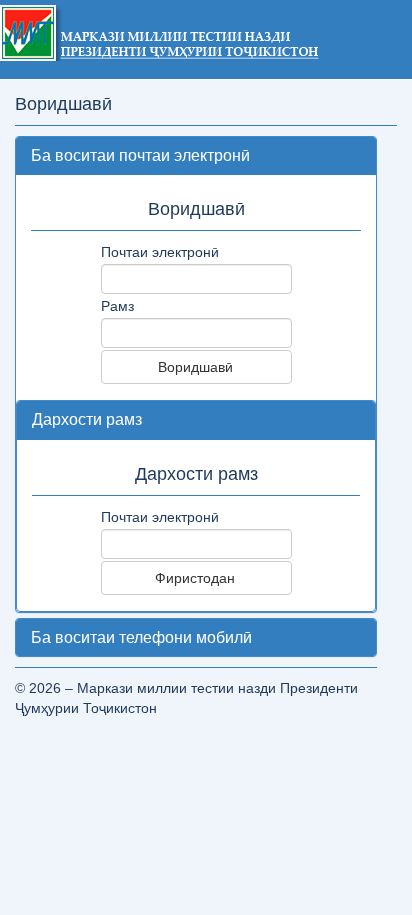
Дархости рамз (87, 419)
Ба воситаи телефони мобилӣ (141, 637)
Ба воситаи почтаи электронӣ (140, 155)
